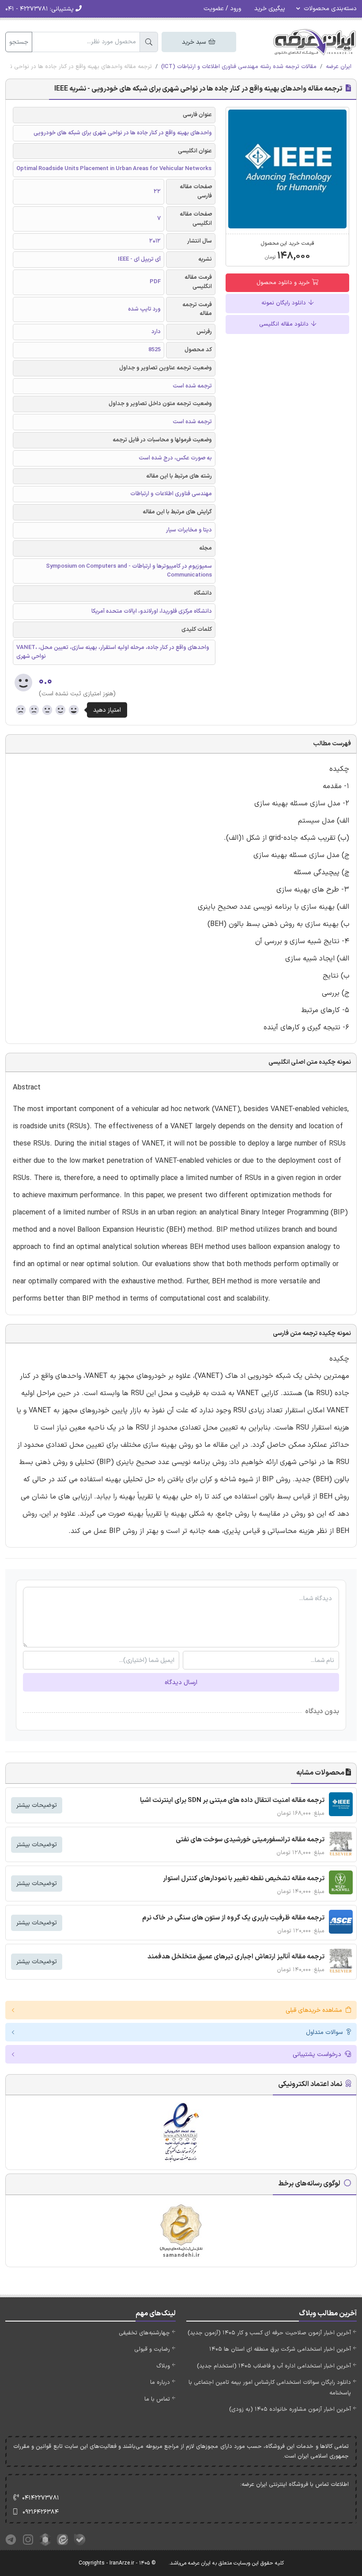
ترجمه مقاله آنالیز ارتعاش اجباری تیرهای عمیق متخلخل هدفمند (236, 1957)
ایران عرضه (339, 67)
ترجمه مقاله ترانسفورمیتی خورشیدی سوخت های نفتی (250, 1840)
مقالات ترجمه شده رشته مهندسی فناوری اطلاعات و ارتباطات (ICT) (239, 67)
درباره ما (160, 2383)
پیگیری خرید (270, 9)
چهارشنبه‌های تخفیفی (144, 2333)
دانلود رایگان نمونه (285, 303)
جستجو (19, 42)
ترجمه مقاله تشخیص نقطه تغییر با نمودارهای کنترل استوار (244, 1879)
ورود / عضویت (222, 9)
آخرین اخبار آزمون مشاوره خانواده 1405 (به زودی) (290, 2409)
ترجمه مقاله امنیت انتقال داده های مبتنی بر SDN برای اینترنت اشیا (232, 1800)
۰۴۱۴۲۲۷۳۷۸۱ (41, 2498)
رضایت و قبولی (152, 2349)
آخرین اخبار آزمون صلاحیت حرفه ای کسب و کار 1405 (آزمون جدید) (269, 2333)
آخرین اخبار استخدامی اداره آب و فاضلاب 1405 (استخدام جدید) (274, 2366)
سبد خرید (195, 42)
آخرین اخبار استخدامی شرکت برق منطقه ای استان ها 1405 (280, 2349)
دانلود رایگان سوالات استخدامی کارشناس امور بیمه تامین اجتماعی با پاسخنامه (270, 2388)
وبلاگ (163, 2366)
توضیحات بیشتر (37, 1805)
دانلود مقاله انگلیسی (285, 324)
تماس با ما (157, 2399)
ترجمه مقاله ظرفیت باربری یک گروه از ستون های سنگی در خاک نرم (233, 1918)
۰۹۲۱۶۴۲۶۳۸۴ (41, 2512)
